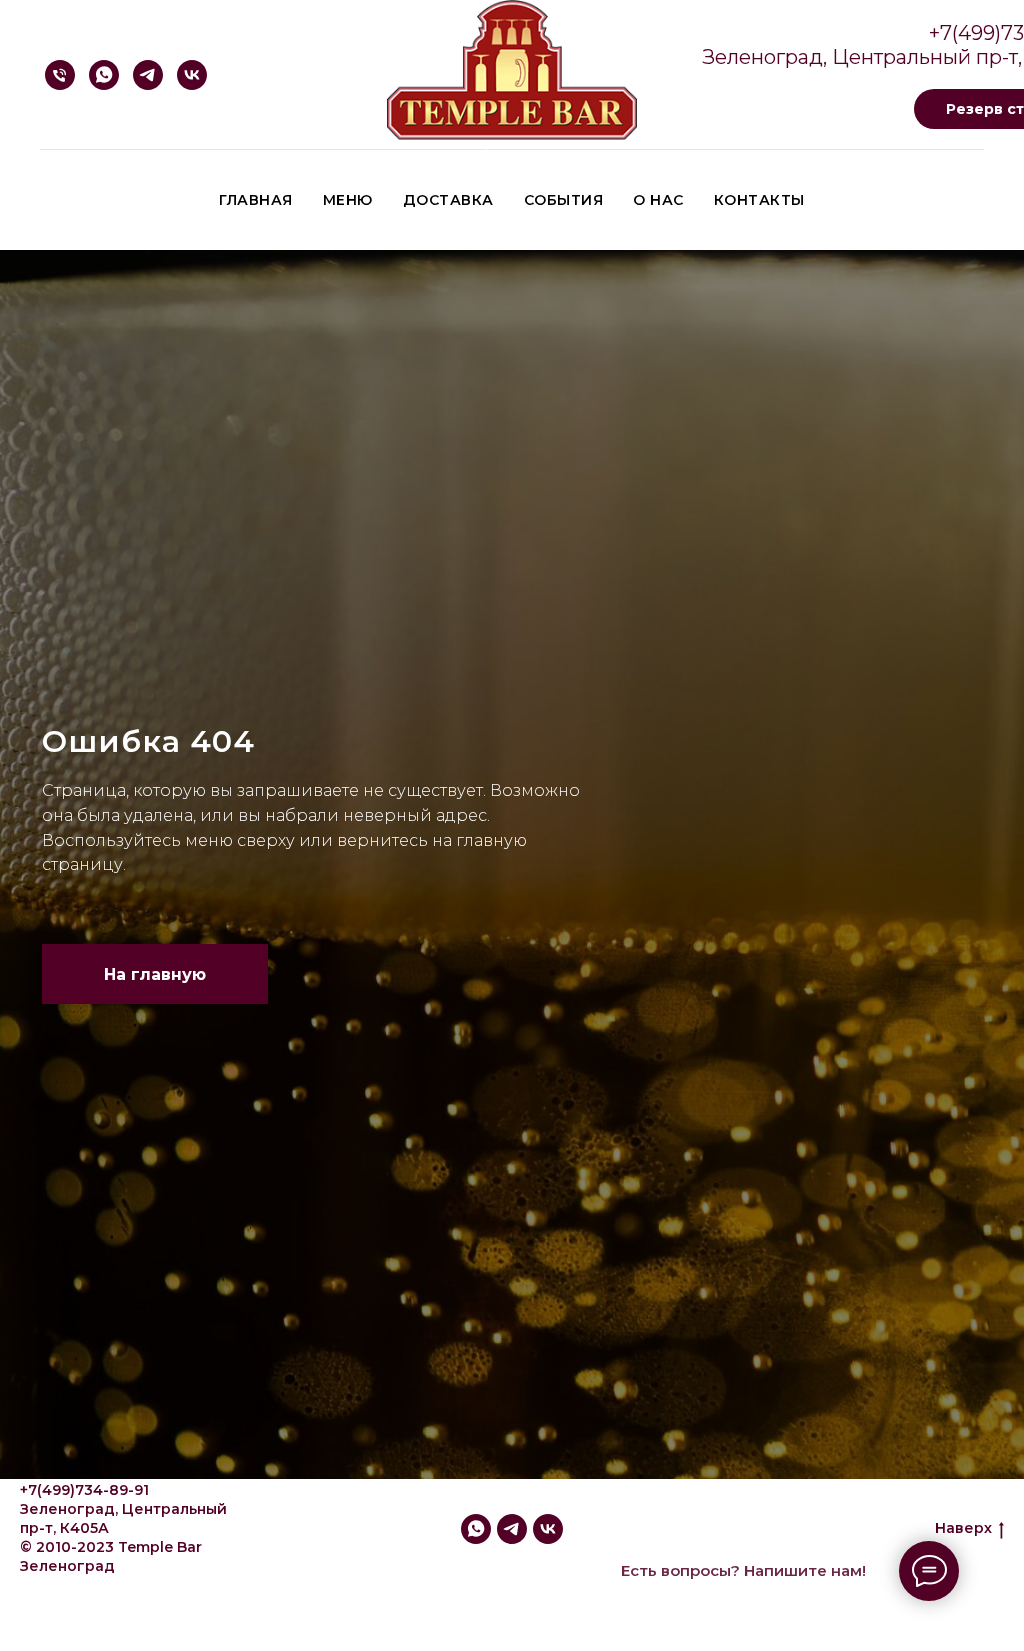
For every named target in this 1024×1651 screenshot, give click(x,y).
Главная (256, 200)
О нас (658, 200)
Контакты (759, 200)
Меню (348, 200)
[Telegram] (148, 75)
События (564, 200)
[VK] (192, 75)
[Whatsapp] (104, 75)
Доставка (448, 200)
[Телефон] (60, 75)
